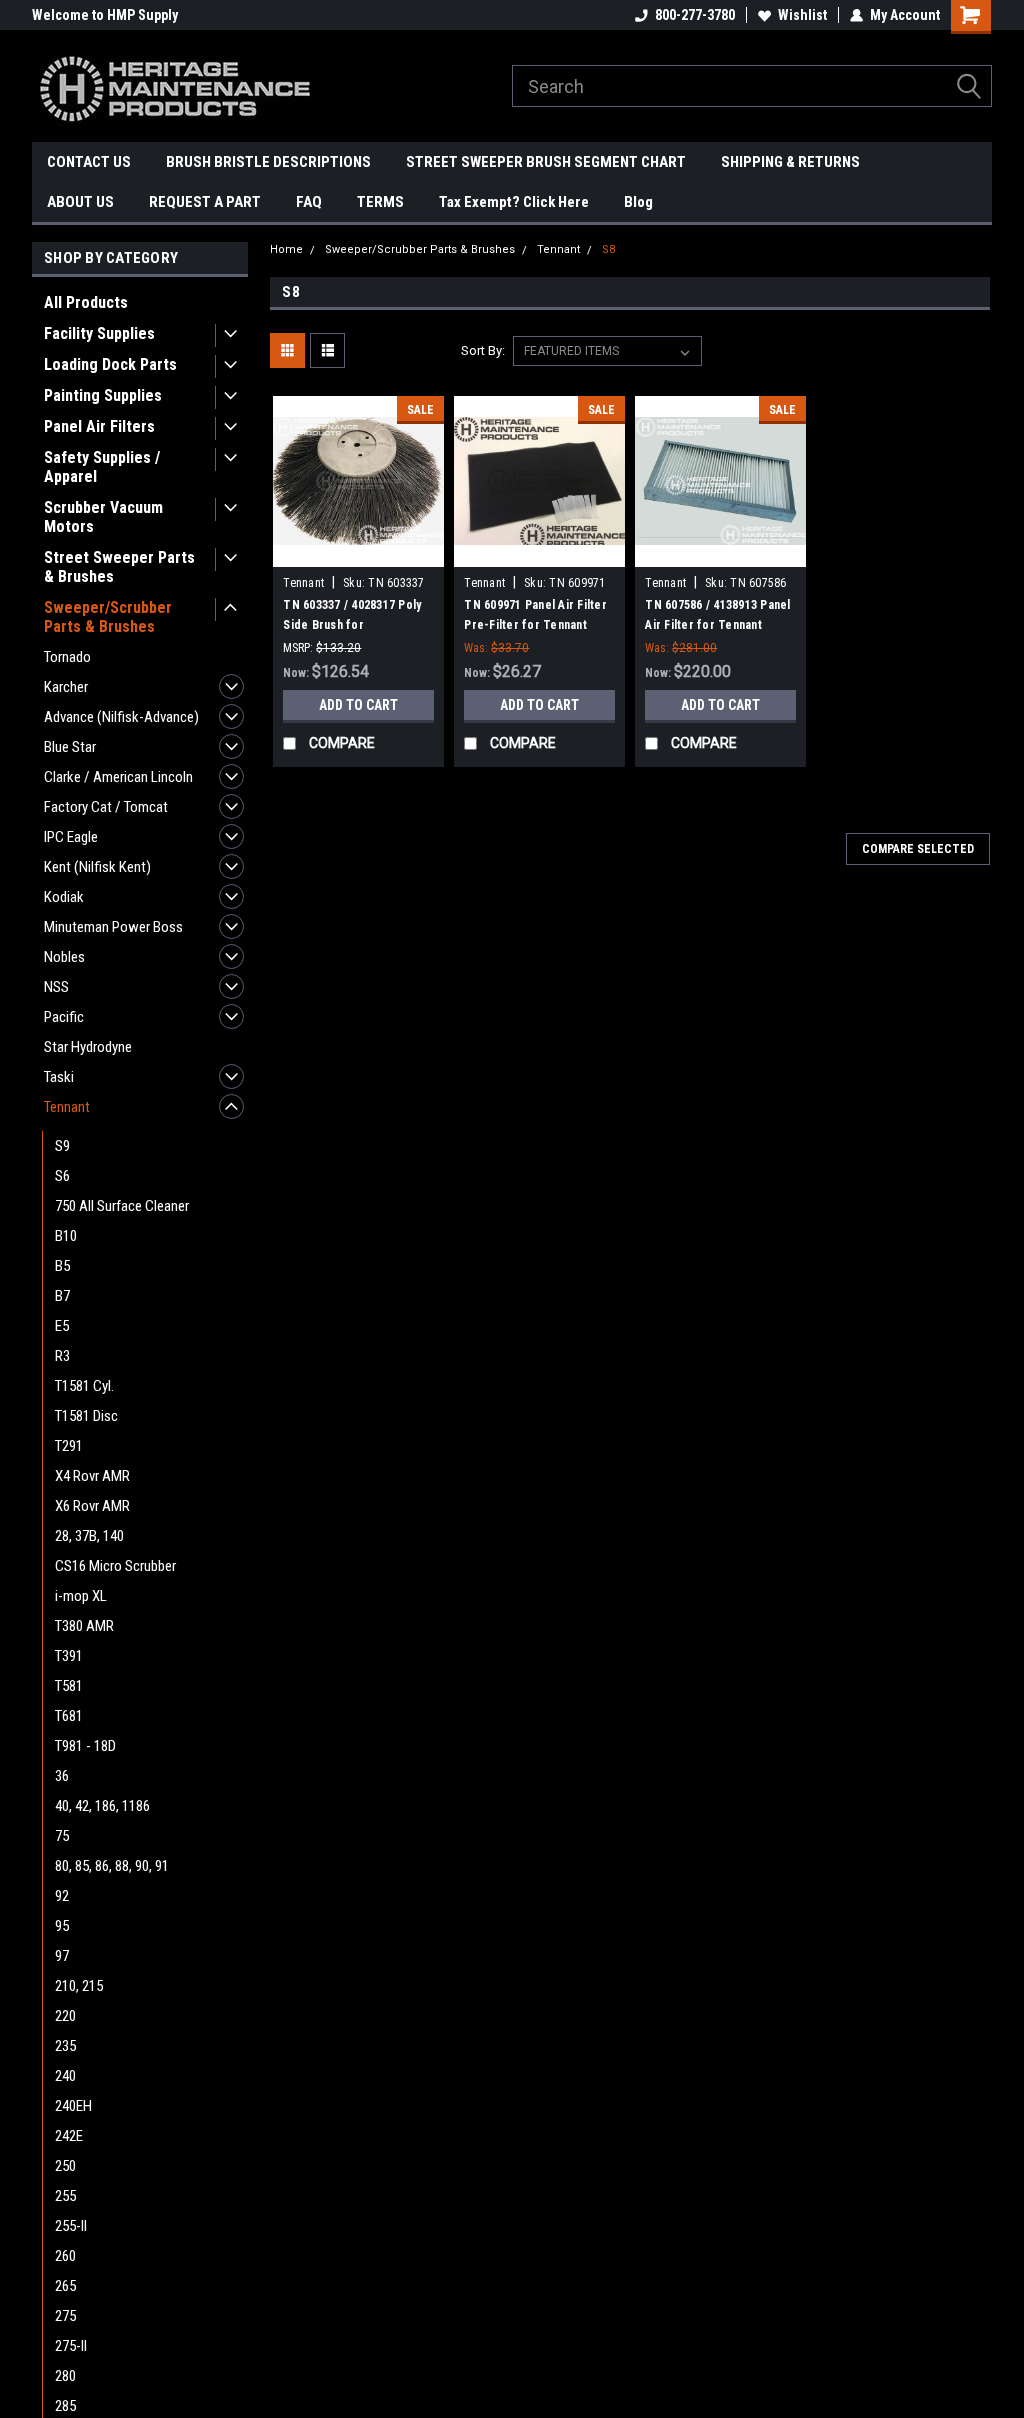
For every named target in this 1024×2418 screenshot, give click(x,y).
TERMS (380, 202)
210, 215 (79, 1986)
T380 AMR (84, 1626)
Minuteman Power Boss (113, 927)
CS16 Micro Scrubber (115, 1566)
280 (65, 2376)
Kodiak (64, 897)
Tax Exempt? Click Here (514, 202)
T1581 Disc (86, 1416)
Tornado (67, 657)
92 (62, 1896)
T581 (69, 1686)
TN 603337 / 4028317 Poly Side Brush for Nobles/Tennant (352, 625)
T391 (69, 1656)
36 (62, 1776)
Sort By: (483, 350)
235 (65, 2046)
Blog (638, 202)
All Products (86, 302)
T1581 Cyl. (84, 1386)
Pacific (64, 1017)
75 (62, 1836)
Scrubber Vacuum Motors (103, 517)
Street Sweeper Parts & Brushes (119, 567)
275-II (71, 2346)
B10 (66, 1236)
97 (62, 1956)
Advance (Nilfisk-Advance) (121, 717)
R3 (62, 1356)
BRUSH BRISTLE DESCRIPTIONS (268, 162)
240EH (73, 2106)
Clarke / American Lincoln (118, 777)
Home (286, 249)
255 (65, 2196)
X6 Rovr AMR (92, 1506)
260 (65, 2256)
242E (69, 2136)
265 (65, 2286)
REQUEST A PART (205, 202)
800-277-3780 (695, 15)
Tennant (67, 1107)
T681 (69, 1716)
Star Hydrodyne (88, 1047)
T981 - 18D (85, 1746)
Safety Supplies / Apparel (102, 467)
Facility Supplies (99, 333)
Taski (59, 1077)
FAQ (309, 202)
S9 (62, 1146)
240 (65, 2076)
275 (65, 2316)
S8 (608, 249)
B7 (62, 1296)
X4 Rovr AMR (92, 1476)
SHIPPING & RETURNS (790, 162)
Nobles (64, 957)
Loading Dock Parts (110, 364)
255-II (71, 2226)
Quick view (359, 552)
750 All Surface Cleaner (122, 1206)
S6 (62, 1176)
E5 (62, 1326)
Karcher (66, 687)
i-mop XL (81, 1596)
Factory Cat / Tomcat (106, 807)
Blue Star (70, 747)
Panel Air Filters (99, 426)
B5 (62, 1266)
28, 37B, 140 (89, 1536)
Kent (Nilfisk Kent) (97, 867)
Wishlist (802, 15)
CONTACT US (89, 162)
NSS (56, 987)
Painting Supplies (103, 395)
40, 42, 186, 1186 (102, 1806)
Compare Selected (918, 849)
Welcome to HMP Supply (105, 15)
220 (65, 2016)
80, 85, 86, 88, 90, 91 (112, 1866)
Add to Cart (358, 705)
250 (65, 2166)
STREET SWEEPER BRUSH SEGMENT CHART (546, 162)
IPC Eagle (71, 837)
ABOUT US (80, 202)
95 (62, 1926)
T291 (69, 1446)
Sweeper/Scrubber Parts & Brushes (108, 617)
